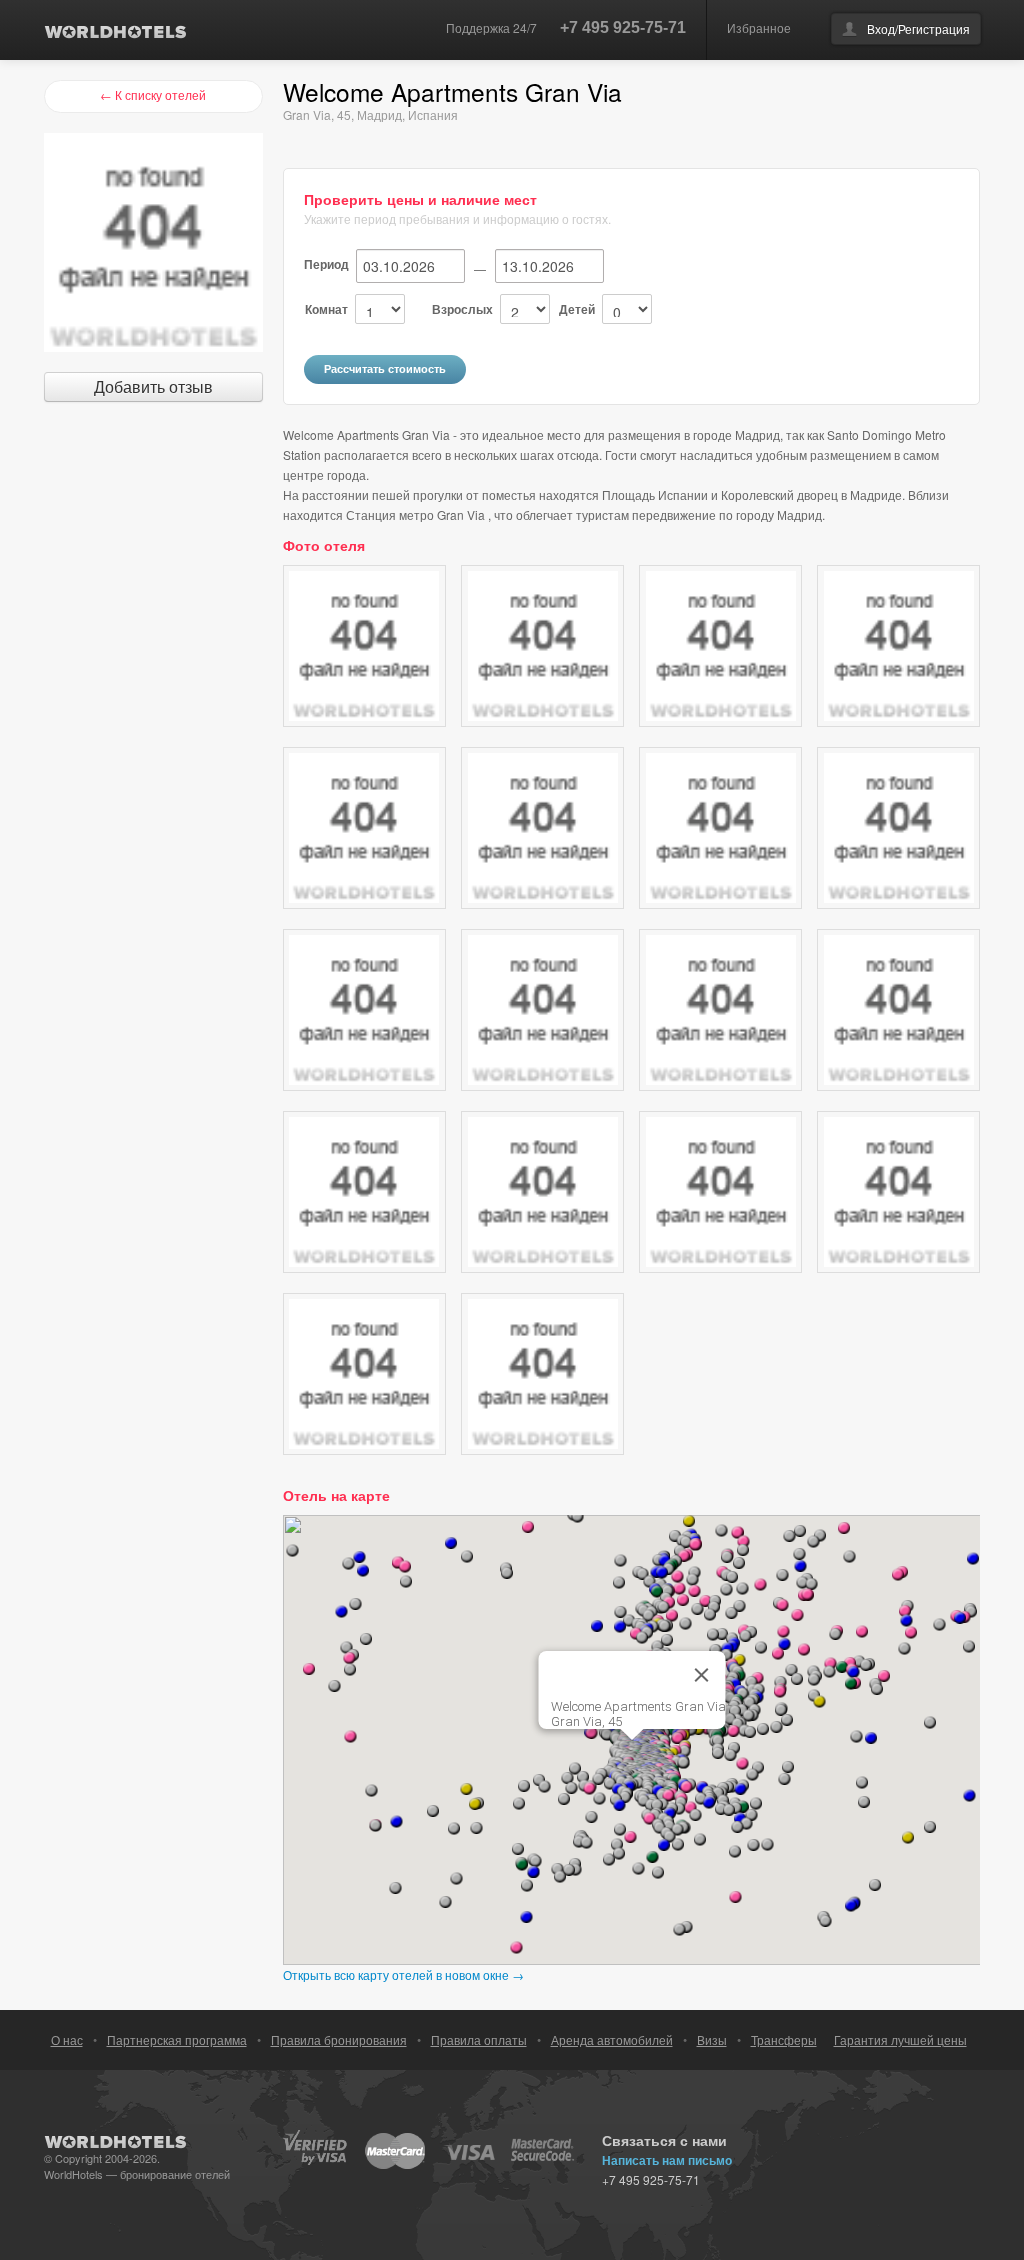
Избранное (759, 27)
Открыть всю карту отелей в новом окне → (403, 1974)
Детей (577, 309)
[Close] (701, 1675)
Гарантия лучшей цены (900, 2039)
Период (326, 264)
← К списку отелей (153, 94)
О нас (67, 2039)
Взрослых (462, 309)
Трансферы (784, 2039)
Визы (712, 2039)
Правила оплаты (479, 2039)
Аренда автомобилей (612, 2039)
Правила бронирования (339, 2039)
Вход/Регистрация (918, 28)
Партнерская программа (177, 2039)
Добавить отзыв (153, 386)
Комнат (326, 309)
